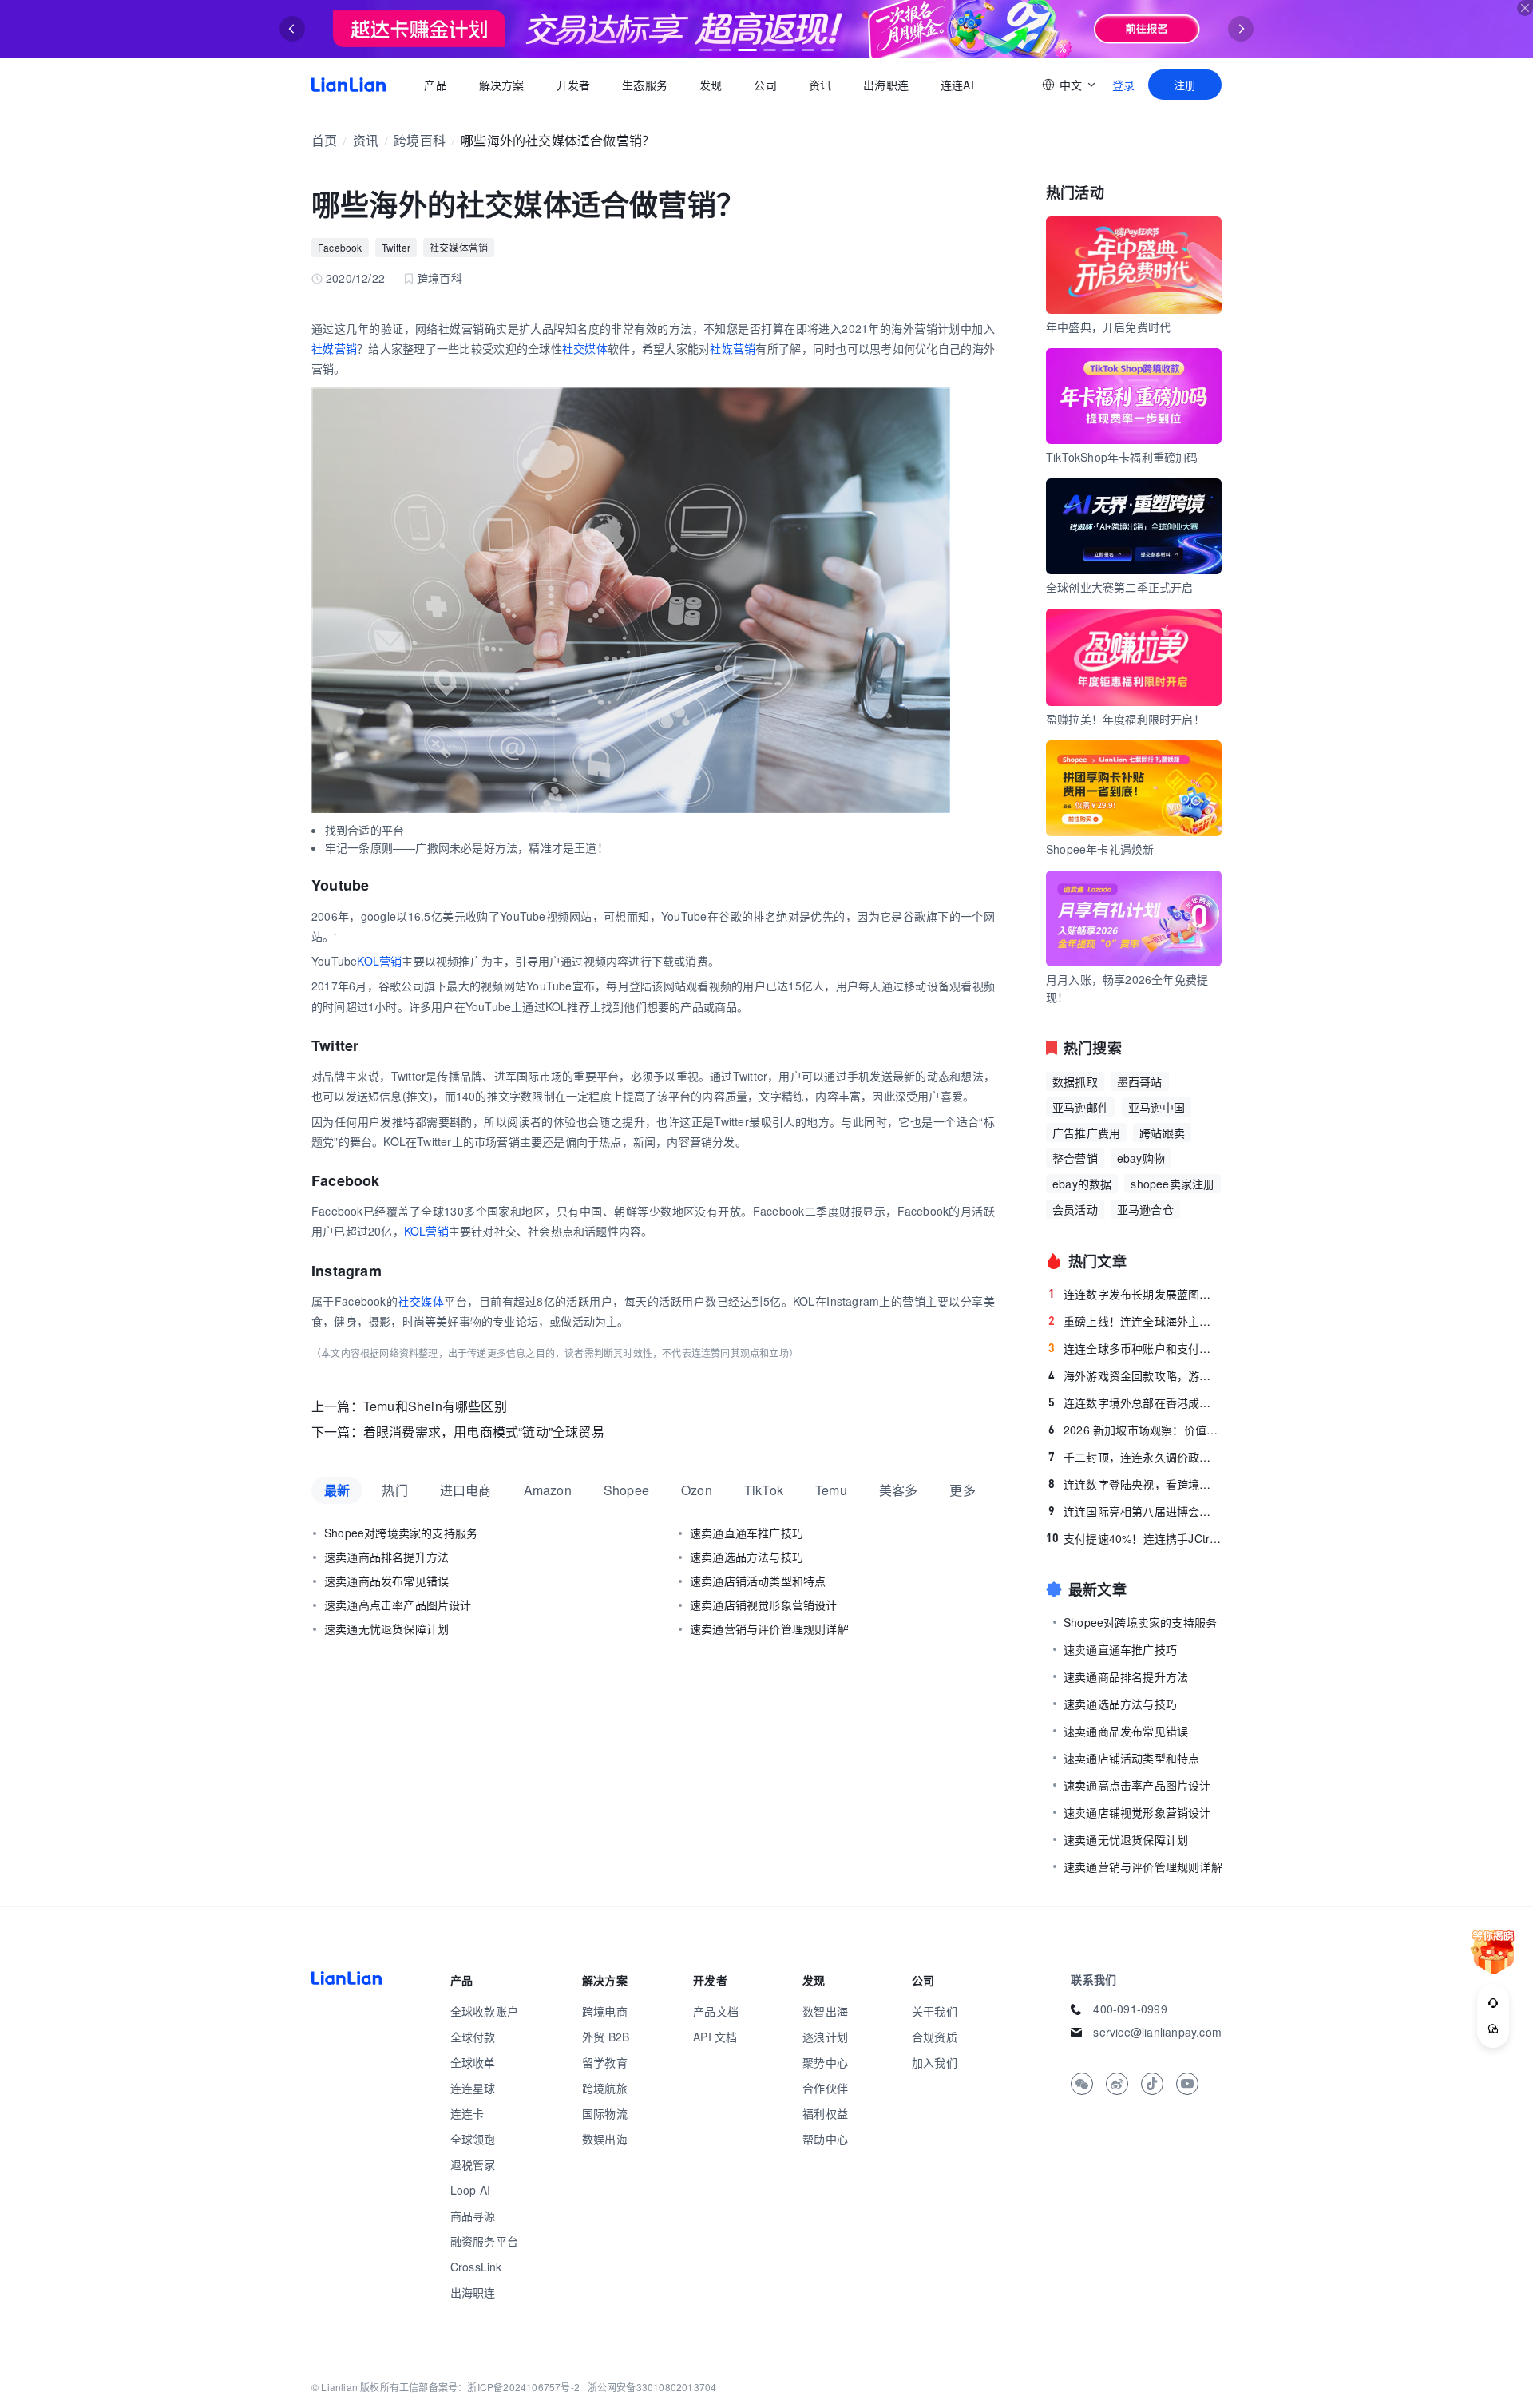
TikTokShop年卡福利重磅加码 (1122, 457)
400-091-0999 (1130, 2009)
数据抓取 (1075, 1081)
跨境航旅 (605, 2088)
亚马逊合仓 (1145, 1209)
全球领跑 (473, 2139)
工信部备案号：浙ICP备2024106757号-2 (489, 2387)
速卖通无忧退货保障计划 (386, 1628)
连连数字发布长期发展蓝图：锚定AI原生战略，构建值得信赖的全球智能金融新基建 (1135, 1294)
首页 (349, 85)
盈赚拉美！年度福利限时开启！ (1125, 719)
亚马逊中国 (1157, 1107)
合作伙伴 (825, 2088)
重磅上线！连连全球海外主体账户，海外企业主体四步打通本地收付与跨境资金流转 (1135, 1321)
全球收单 (473, 2062)
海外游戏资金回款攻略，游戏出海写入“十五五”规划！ (1135, 1375)
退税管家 (473, 2164)
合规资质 (935, 2037)
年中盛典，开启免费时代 (1108, 327)
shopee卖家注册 (1173, 1184)
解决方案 (501, 85)
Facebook (340, 247)
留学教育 (605, 2062)
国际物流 (605, 2113)
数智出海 (825, 2011)
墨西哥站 (1140, 1081)
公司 (765, 85)
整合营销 (1075, 1158)
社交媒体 (585, 348)
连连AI (957, 85)
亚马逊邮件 (1081, 1107)
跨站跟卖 (1162, 1133)
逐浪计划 (825, 2037)
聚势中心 (825, 2062)
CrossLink (476, 2267)
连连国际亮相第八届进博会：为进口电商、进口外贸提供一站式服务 (1135, 1511)
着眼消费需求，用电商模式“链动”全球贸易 (484, 1432)
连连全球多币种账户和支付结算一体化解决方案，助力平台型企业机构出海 (1135, 1348)
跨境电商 (605, 2011)
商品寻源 (473, 2216)
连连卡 (467, 2113)
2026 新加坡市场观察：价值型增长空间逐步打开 (1135, 1430)
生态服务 (645, 85)
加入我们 (935, 2062)
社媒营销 (334, 348)
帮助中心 (825, 2139)
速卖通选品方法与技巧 (747, 1557)
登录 (1123, 85)
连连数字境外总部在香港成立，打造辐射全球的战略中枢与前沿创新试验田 (1135, 1402)
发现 (711, 85)
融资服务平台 (484, 2241)
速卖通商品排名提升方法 (386, 1557)
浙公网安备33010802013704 (652, 2387)
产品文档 (716, 2011)
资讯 (820, 85)
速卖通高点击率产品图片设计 (398, 1605)
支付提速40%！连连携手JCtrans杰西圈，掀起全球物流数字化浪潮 (1134, 1538)
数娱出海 (605, 2139)
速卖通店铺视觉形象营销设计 (764, 1605)
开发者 (573, 85)
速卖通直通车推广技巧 (747, 1533)
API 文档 (715, 2037)
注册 (1185, 85)
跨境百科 (420, 140)
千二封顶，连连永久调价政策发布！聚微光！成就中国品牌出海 (1135, 1457)
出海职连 (886, 85)
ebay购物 (1141, 1158)
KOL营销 (379, 961)
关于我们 (935, 2011)
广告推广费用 (1086, 1133)
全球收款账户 (484, 2011)
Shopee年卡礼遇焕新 (1100, 849)
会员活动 (1075, 1209)
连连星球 (473, 2088)
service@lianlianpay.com (1157, 2032)
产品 (435, 85)
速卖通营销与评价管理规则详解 (769, 1628)
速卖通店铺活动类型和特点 (758, 1581)
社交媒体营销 (459, 247)
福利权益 (825, 2113)
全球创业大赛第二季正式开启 (1120, 587)
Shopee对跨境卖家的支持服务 (401, 1533)
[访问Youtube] (1187, 2084)
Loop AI (470, 2190)
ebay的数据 (1082, 1184)
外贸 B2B (606, 2037)
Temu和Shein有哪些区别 (435, 1406)
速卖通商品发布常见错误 (386, 1581)
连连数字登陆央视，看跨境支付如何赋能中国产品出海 (1135, 1484)
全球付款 (473, 2037)
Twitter (396, 247)
